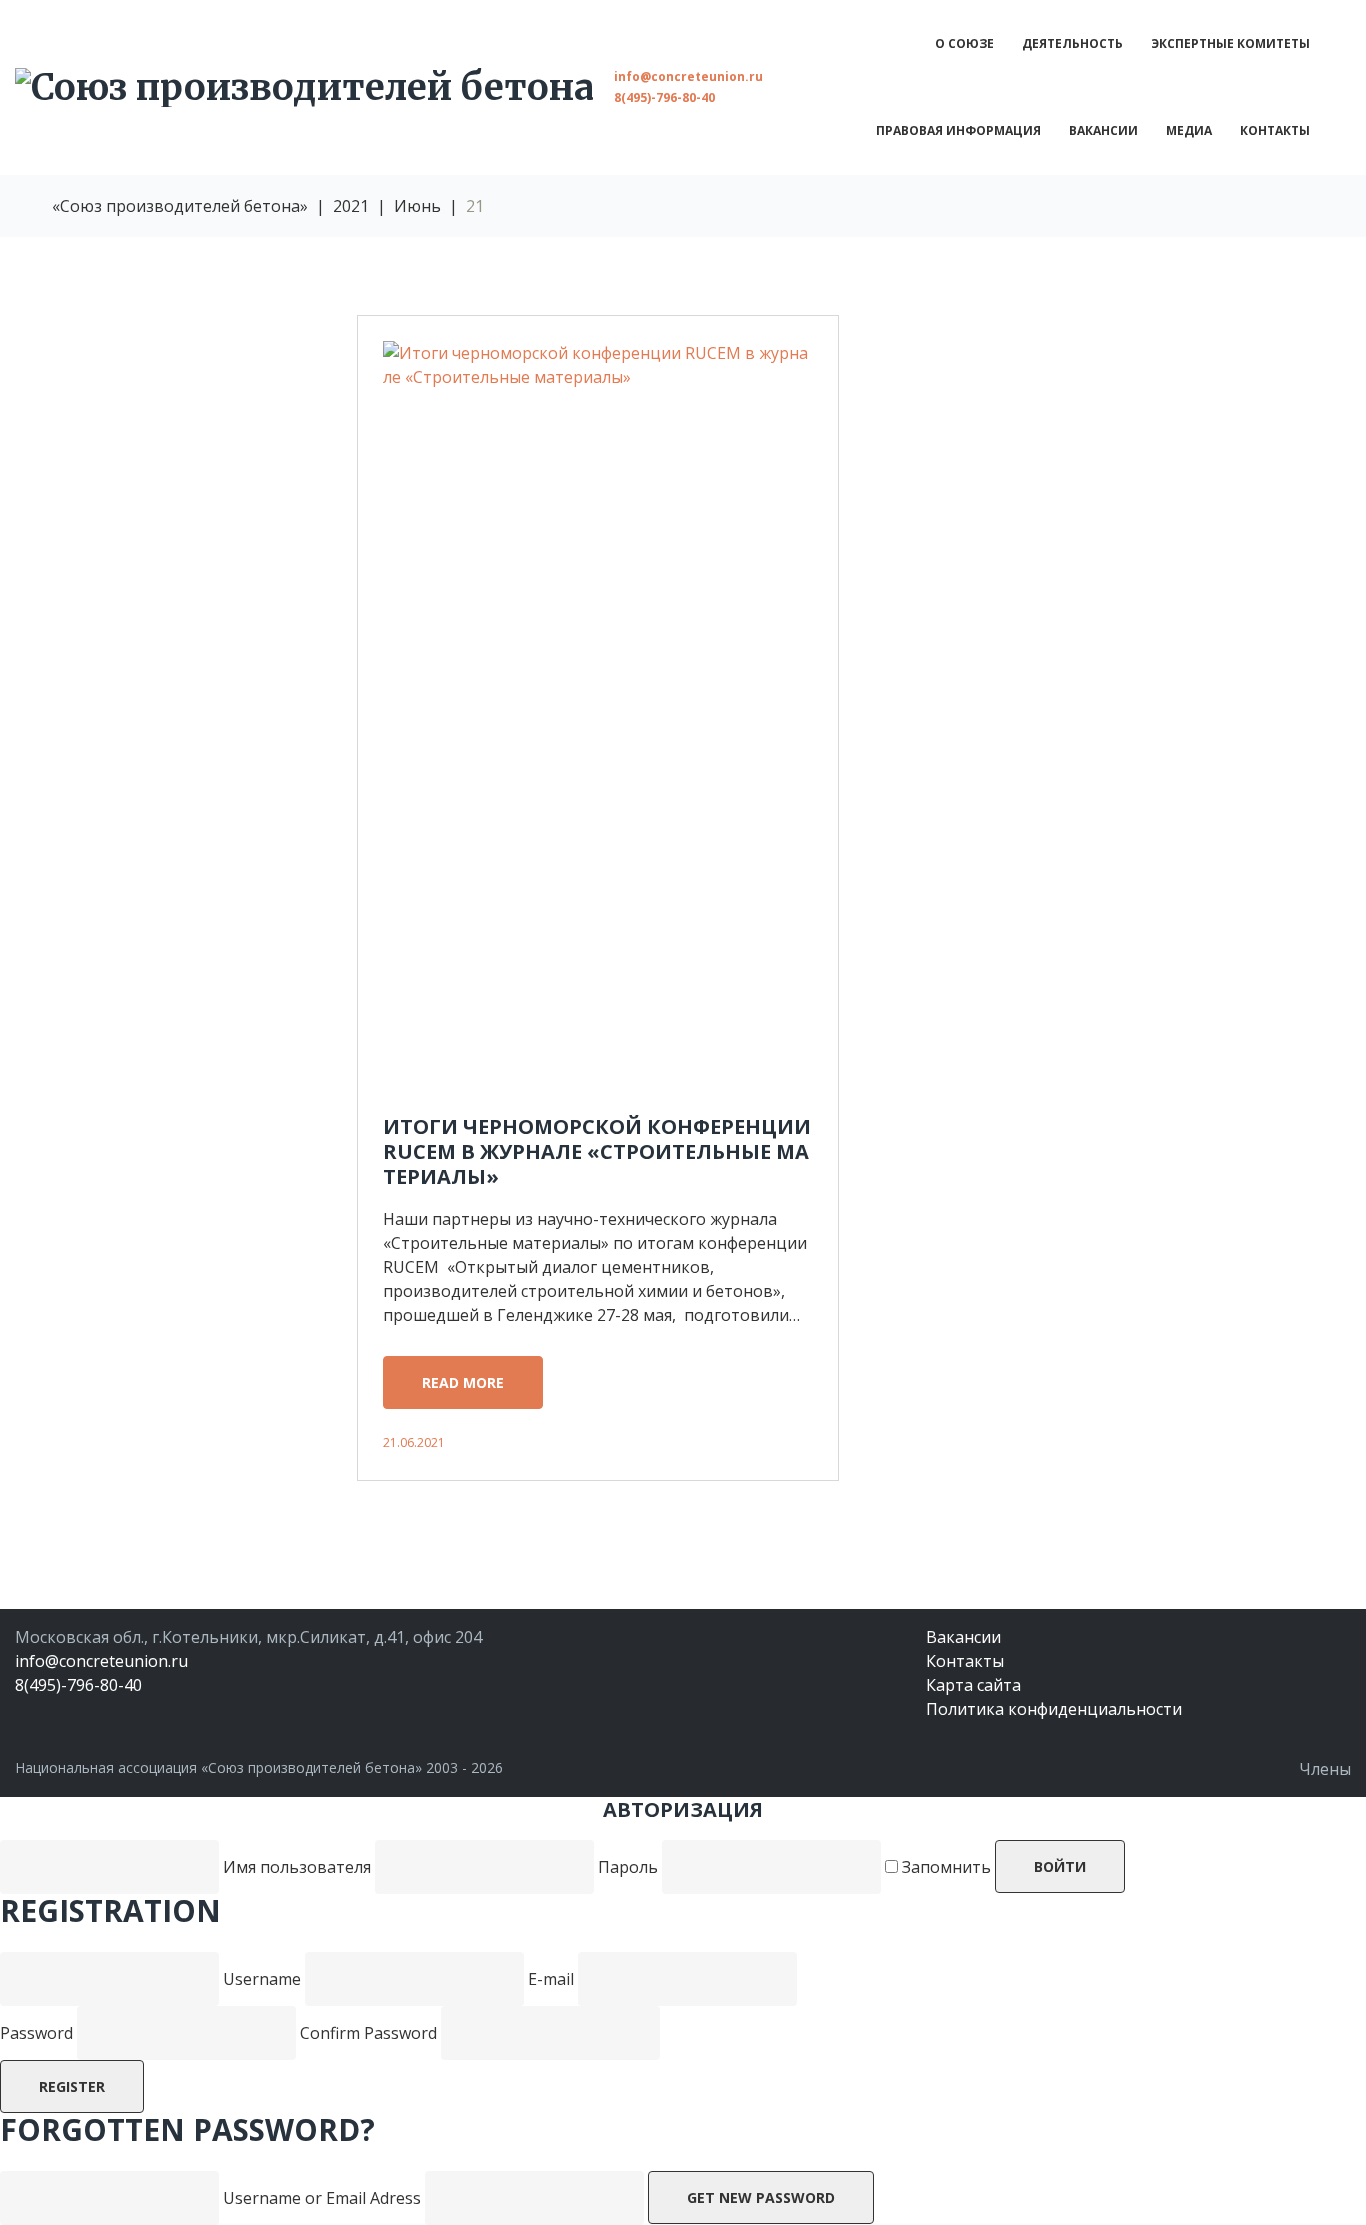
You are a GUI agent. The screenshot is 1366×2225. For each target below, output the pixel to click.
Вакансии (1103, 130)
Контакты (1275, 130)
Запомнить (944, 1867)
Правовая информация (958, 130)
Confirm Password (368, 2033)
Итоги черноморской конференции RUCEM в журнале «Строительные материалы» (597, 1151)
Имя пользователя (297, 1867)
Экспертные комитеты (1230, 43)
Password (36, 2033)
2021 (351, 206)
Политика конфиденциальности (1054, 1709)
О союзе (964, 43)
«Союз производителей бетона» (180, 206)
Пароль (630, 1867)
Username (262, 1979)
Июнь (417, 206)
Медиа (1189, 130)
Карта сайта (973, 1685)
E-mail (551, 1979)
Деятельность (1072, 43)
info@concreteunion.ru (688, 76)
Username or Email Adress (322, 2198)
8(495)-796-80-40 (664, 97)
